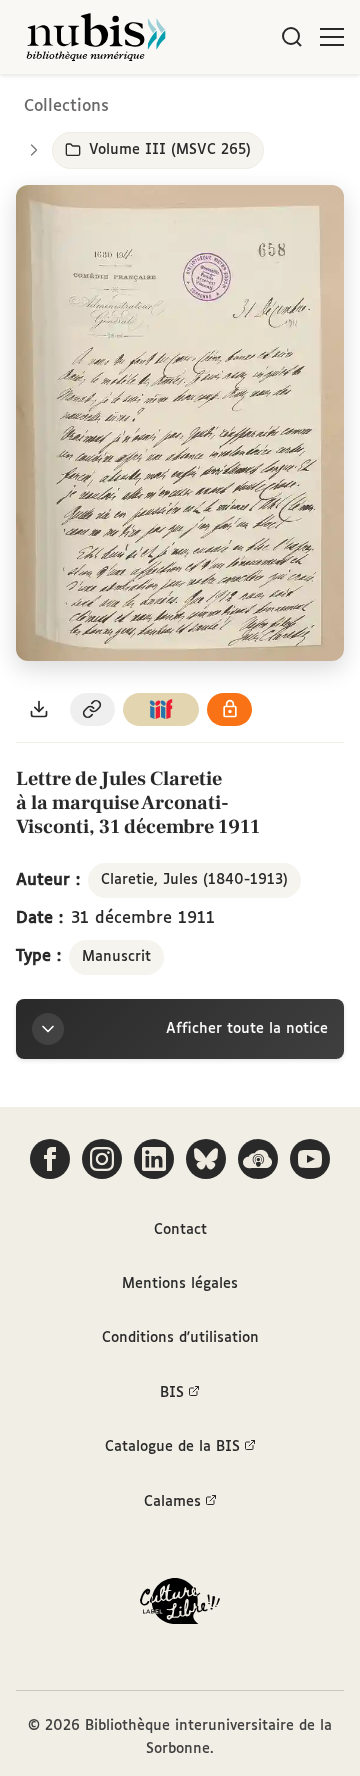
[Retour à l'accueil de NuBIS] (96, 37)
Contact (180, 1230)
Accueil (260, 102)
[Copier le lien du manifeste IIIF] (161, 709)
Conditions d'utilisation (180, 1338)
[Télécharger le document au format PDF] (39, 709)
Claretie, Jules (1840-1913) (194, 880)
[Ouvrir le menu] (332, 37)
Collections (66, 106)
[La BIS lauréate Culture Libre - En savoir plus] (180, 1605)
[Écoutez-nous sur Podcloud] (258, 1159)
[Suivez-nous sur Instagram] (102, 1159)
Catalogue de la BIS (172, 1447)
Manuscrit (116, 957)
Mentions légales (180, 1284)
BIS (172, 1393)
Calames (172, 1502)
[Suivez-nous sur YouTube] (310, 1159)
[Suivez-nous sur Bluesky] (206, 1159)
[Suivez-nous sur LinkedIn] (154, 1159)
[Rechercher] (292, 37)
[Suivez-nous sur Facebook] (50, 1159)
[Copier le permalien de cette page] (93, 709)
